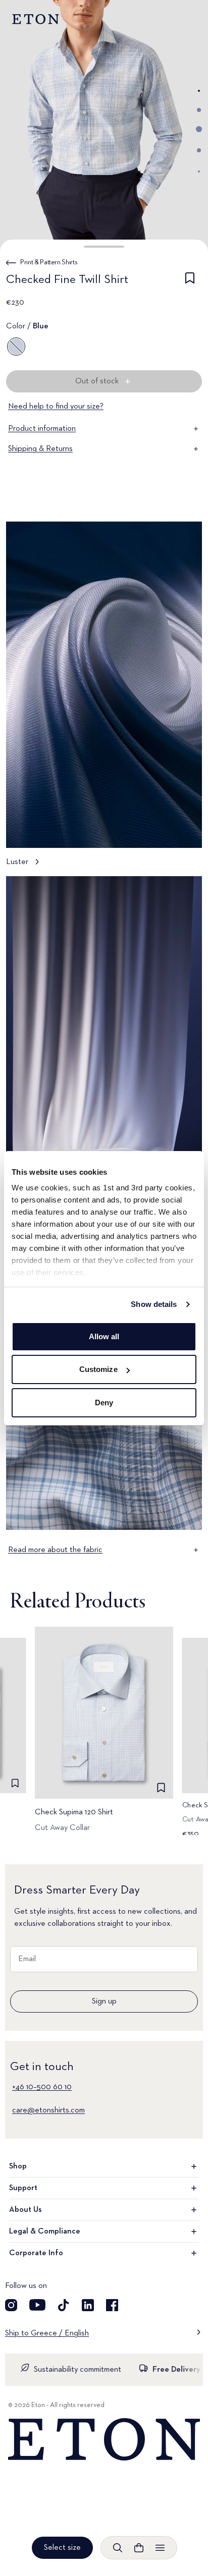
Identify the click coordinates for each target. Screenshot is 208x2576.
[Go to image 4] (199, 150)
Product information (42, 429)
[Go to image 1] (199, 91)
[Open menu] (160, 2548)
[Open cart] (139, 2548)
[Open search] (118, 2548)
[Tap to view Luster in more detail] (104, 699)
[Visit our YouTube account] (37, 2305)
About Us (25, 2210)
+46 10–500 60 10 (42, 2087)
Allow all (104, 1336)
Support (23, 2188)
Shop (18, 2166)
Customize (98, 1369)
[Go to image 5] (199, 171)
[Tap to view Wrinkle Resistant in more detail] (104, 1053)
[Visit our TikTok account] (64, 2305)
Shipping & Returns (40, 449)
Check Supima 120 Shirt (74, 1812)
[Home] (104, 2440)
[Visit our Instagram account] (11, 2305)
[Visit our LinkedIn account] (88, 2305)
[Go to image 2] (199, 110)
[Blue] (16, 347)
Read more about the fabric (55, 1550)
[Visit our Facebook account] (112, 2305)
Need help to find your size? (56, 407)
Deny (104, 1403)
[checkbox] (190, 281)
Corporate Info (36, 2253)
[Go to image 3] (199, 129)
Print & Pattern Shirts (49, 262)
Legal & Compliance (45, 2231)
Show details (154, 1304)
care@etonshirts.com (48, 2110)
